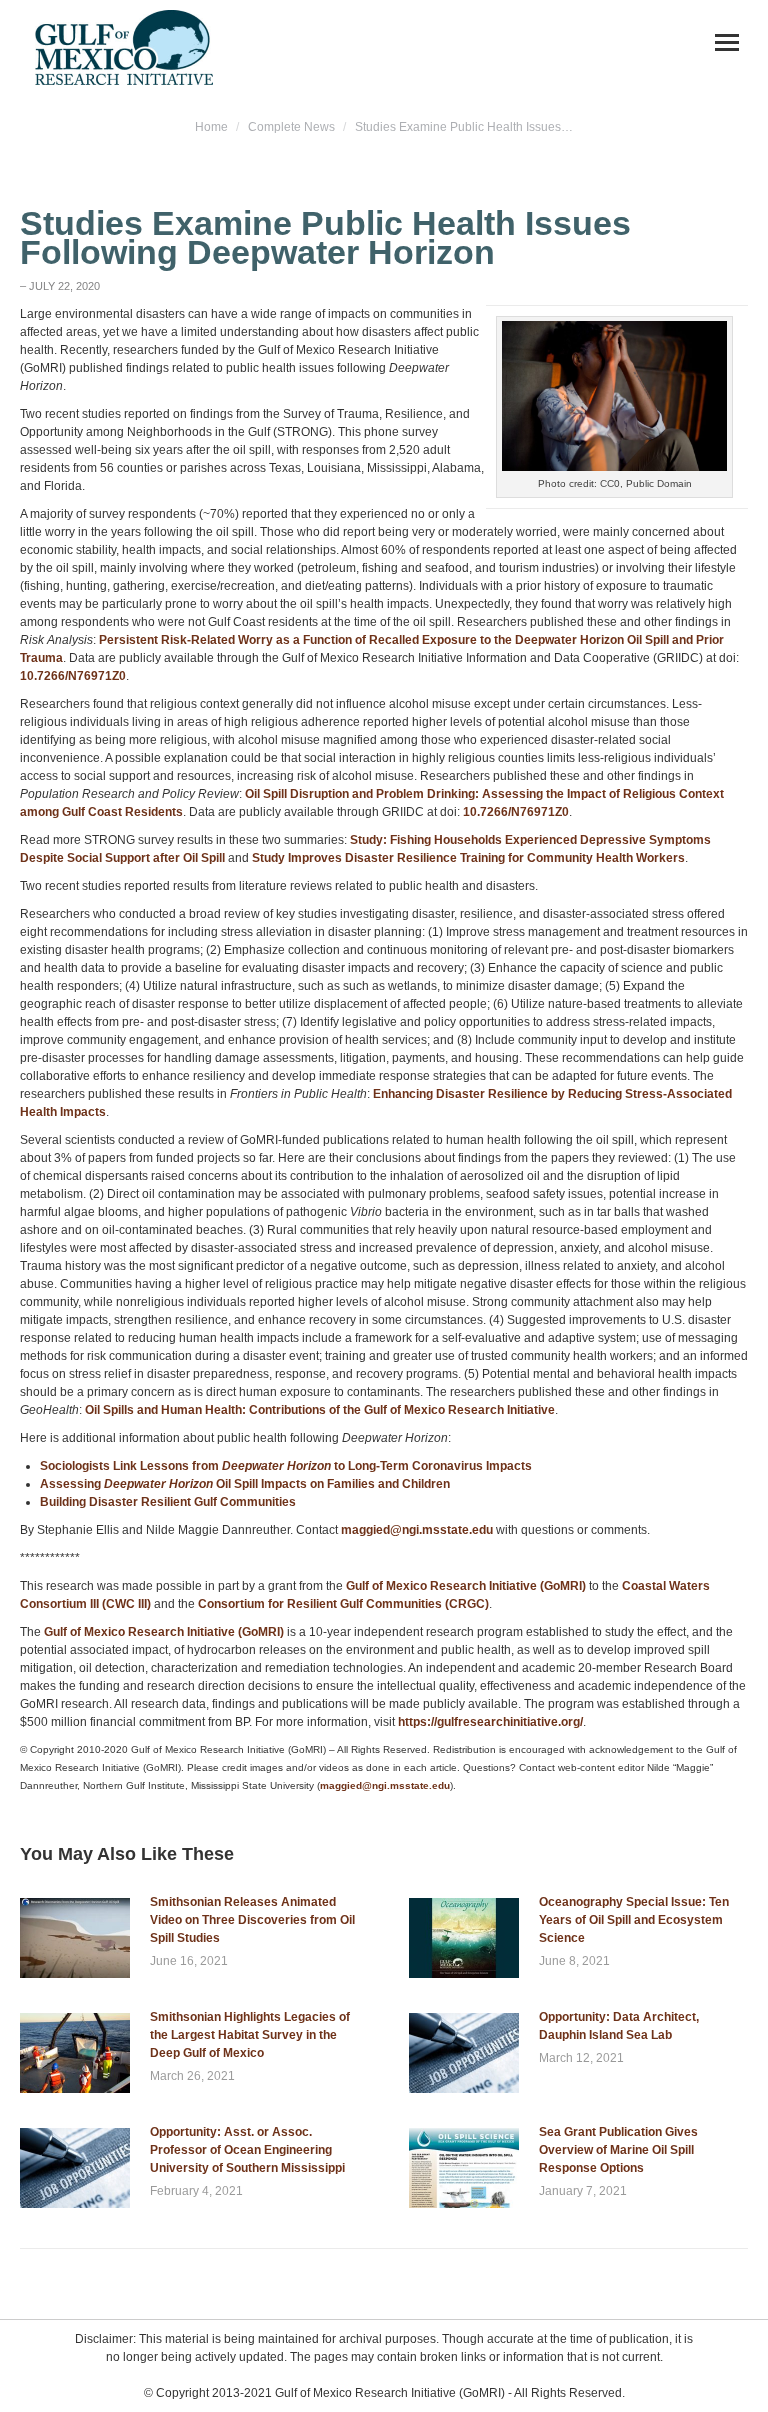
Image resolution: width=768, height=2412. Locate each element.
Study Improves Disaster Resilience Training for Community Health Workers (468, 858)
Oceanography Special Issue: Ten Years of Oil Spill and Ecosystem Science (634, 1920)
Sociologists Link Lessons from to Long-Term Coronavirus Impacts (286, 1466)
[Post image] (75, 1938)
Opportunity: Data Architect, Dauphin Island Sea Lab (619, 2026)
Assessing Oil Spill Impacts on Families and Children (245, 1484)
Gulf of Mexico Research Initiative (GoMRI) (464, 1586)
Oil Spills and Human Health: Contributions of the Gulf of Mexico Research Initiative (320, 1410)
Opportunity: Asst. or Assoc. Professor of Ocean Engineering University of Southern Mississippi (247, 2150)
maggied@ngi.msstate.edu (417, 1530)
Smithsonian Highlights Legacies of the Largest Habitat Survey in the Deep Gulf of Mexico (250, 2035)
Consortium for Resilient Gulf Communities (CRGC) (343, 1604)
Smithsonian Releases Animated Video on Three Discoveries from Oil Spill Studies (252, 1920)
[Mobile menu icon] (727, 42)
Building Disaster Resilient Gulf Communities (168, 1502)
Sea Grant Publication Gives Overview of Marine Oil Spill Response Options (618, 2150)
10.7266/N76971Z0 (73, 676)
